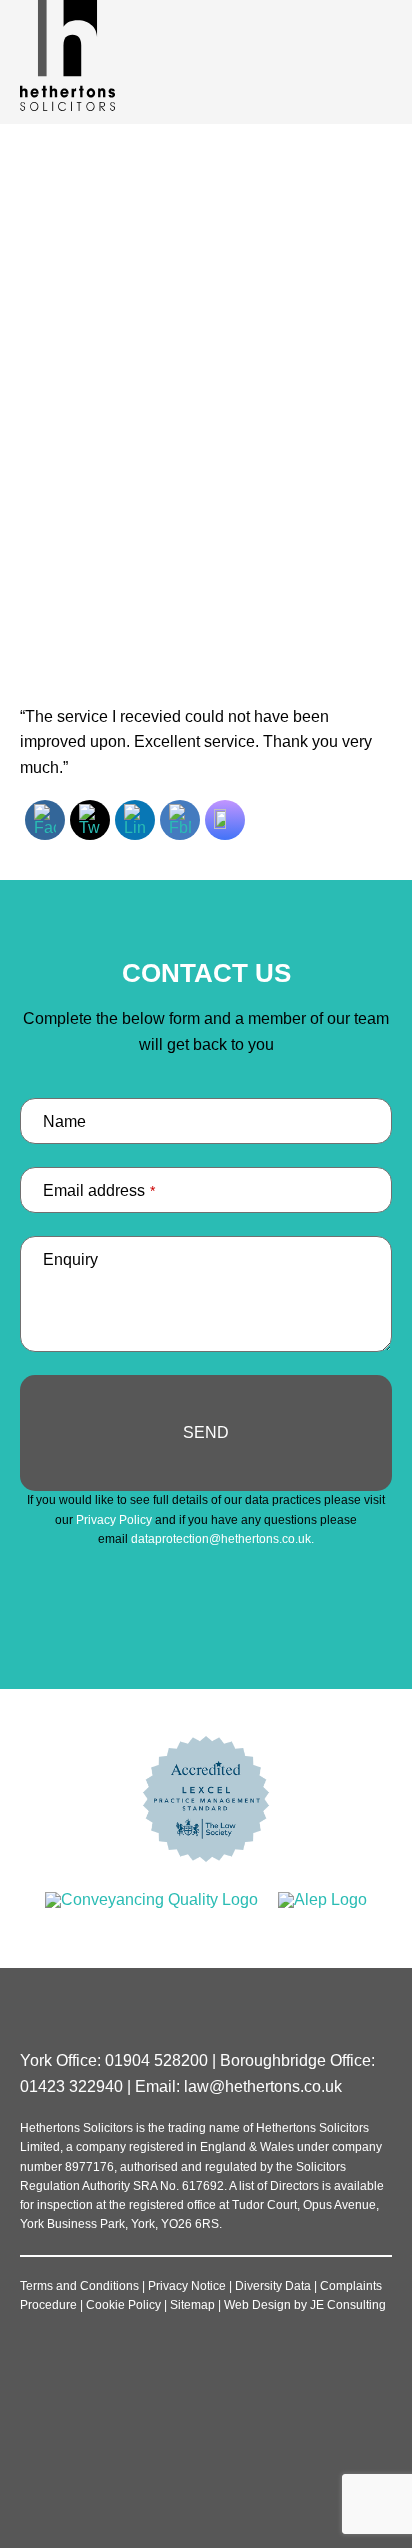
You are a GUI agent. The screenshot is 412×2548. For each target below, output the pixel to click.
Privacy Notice (187, 2286)
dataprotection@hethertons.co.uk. (222, 1539)
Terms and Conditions (79, 2286)
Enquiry (70, 1259)
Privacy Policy (114, 1520)
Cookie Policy (123, 2305)
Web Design (257, 2305)
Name (64, 1121)
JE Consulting (348, 2305)
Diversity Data (273, 2286)
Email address (99, 1190)
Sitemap (192, 2305)
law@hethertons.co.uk (263, 2086)
